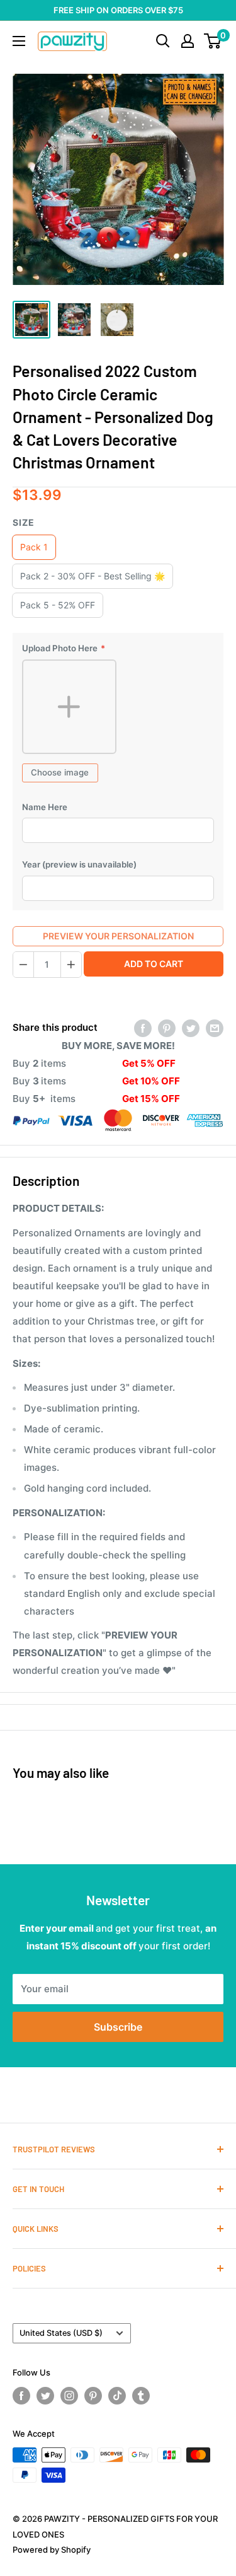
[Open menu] (19, 41)
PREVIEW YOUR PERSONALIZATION (118, 936)
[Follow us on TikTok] (117, 2396)
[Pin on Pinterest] (167, 1028)
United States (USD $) (61, 2333)
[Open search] (163, 41)
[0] (213, 41)
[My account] (188, 41)
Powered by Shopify (52, 2550)
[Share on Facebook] (143, 1028)
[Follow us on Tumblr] (141, 2396)
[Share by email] (215, 1028)
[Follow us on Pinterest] (93, 2396)
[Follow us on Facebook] (21, 2396)
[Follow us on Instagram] (69, 2396)
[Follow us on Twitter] (45, 2396)
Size (24, 522)
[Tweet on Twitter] (191, 1028)
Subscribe (118, 2027)
